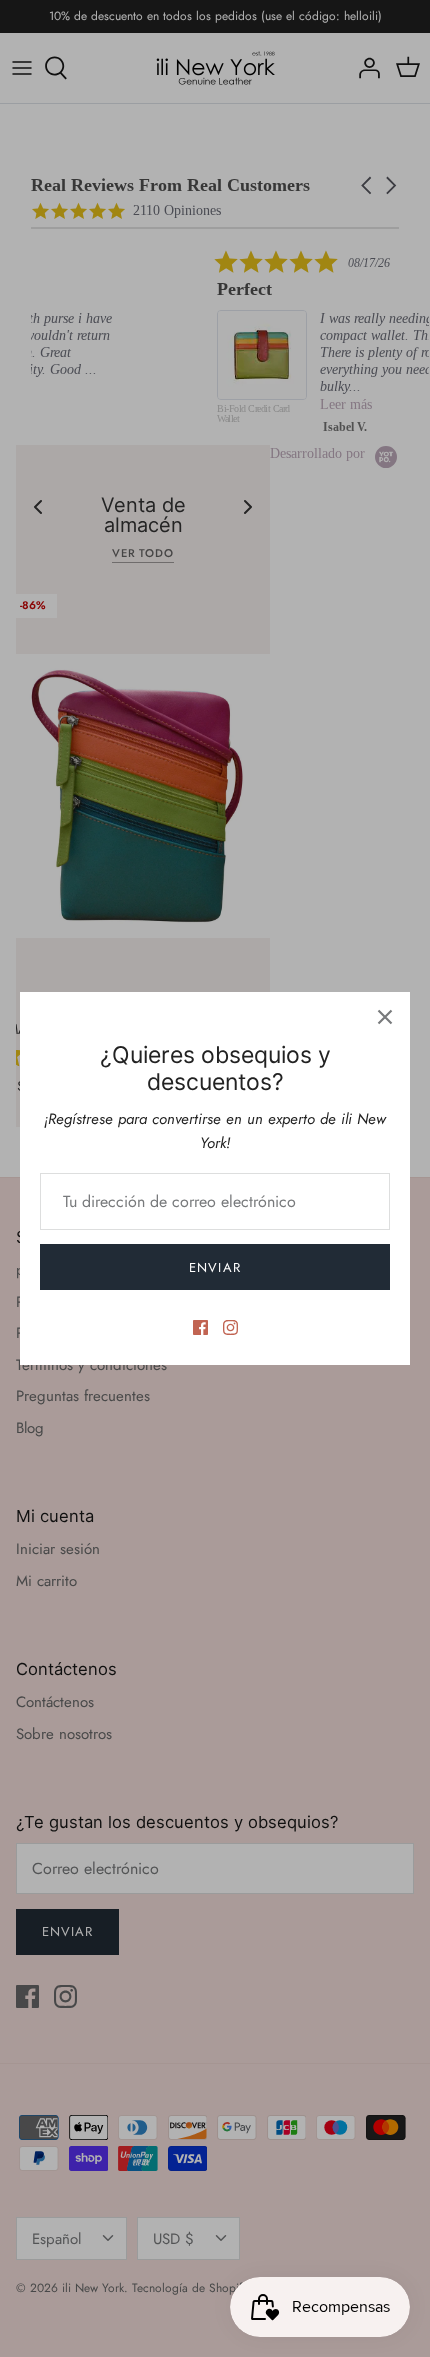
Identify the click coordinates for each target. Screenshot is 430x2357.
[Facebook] (200, 1327)
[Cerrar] (385, 1017)
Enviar (214, 1267)
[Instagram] (230, 1327)
